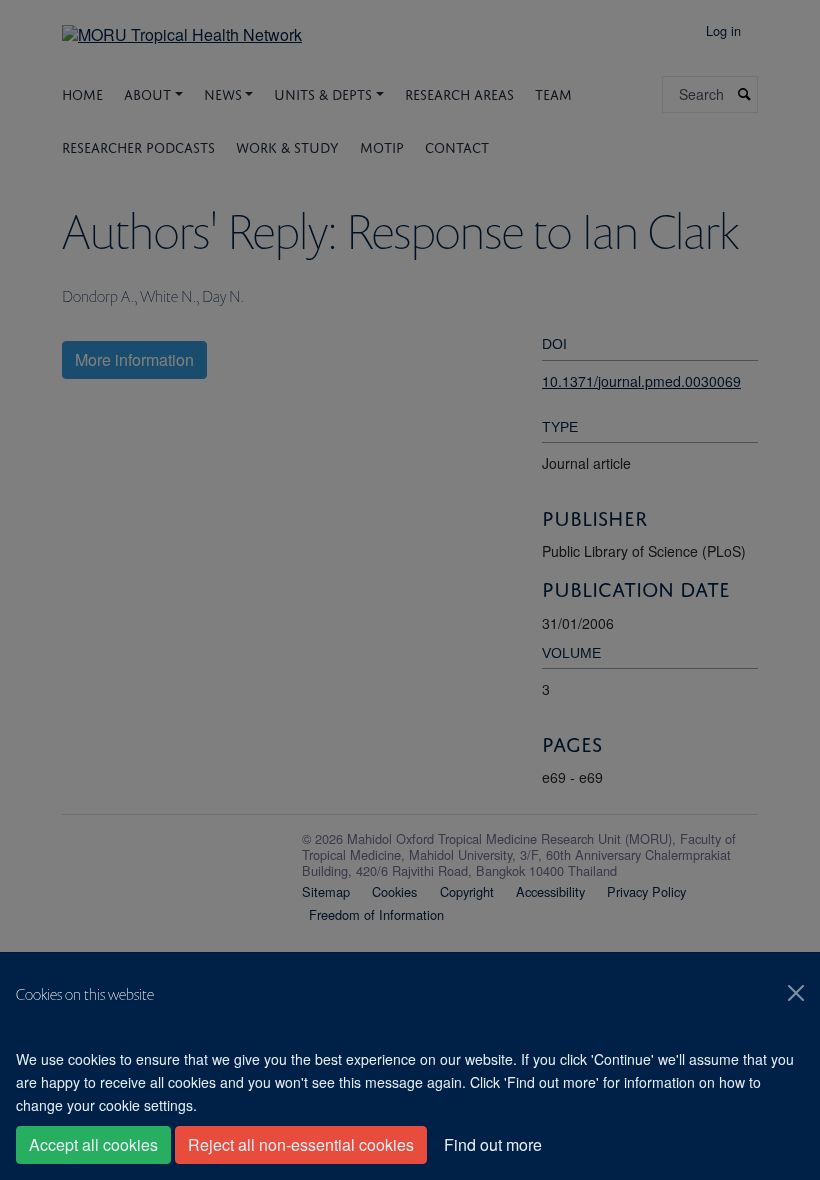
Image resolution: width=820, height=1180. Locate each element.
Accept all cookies (93, 1144)
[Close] (796, 993)
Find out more (493, 1144)
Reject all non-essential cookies (301, 1144)
